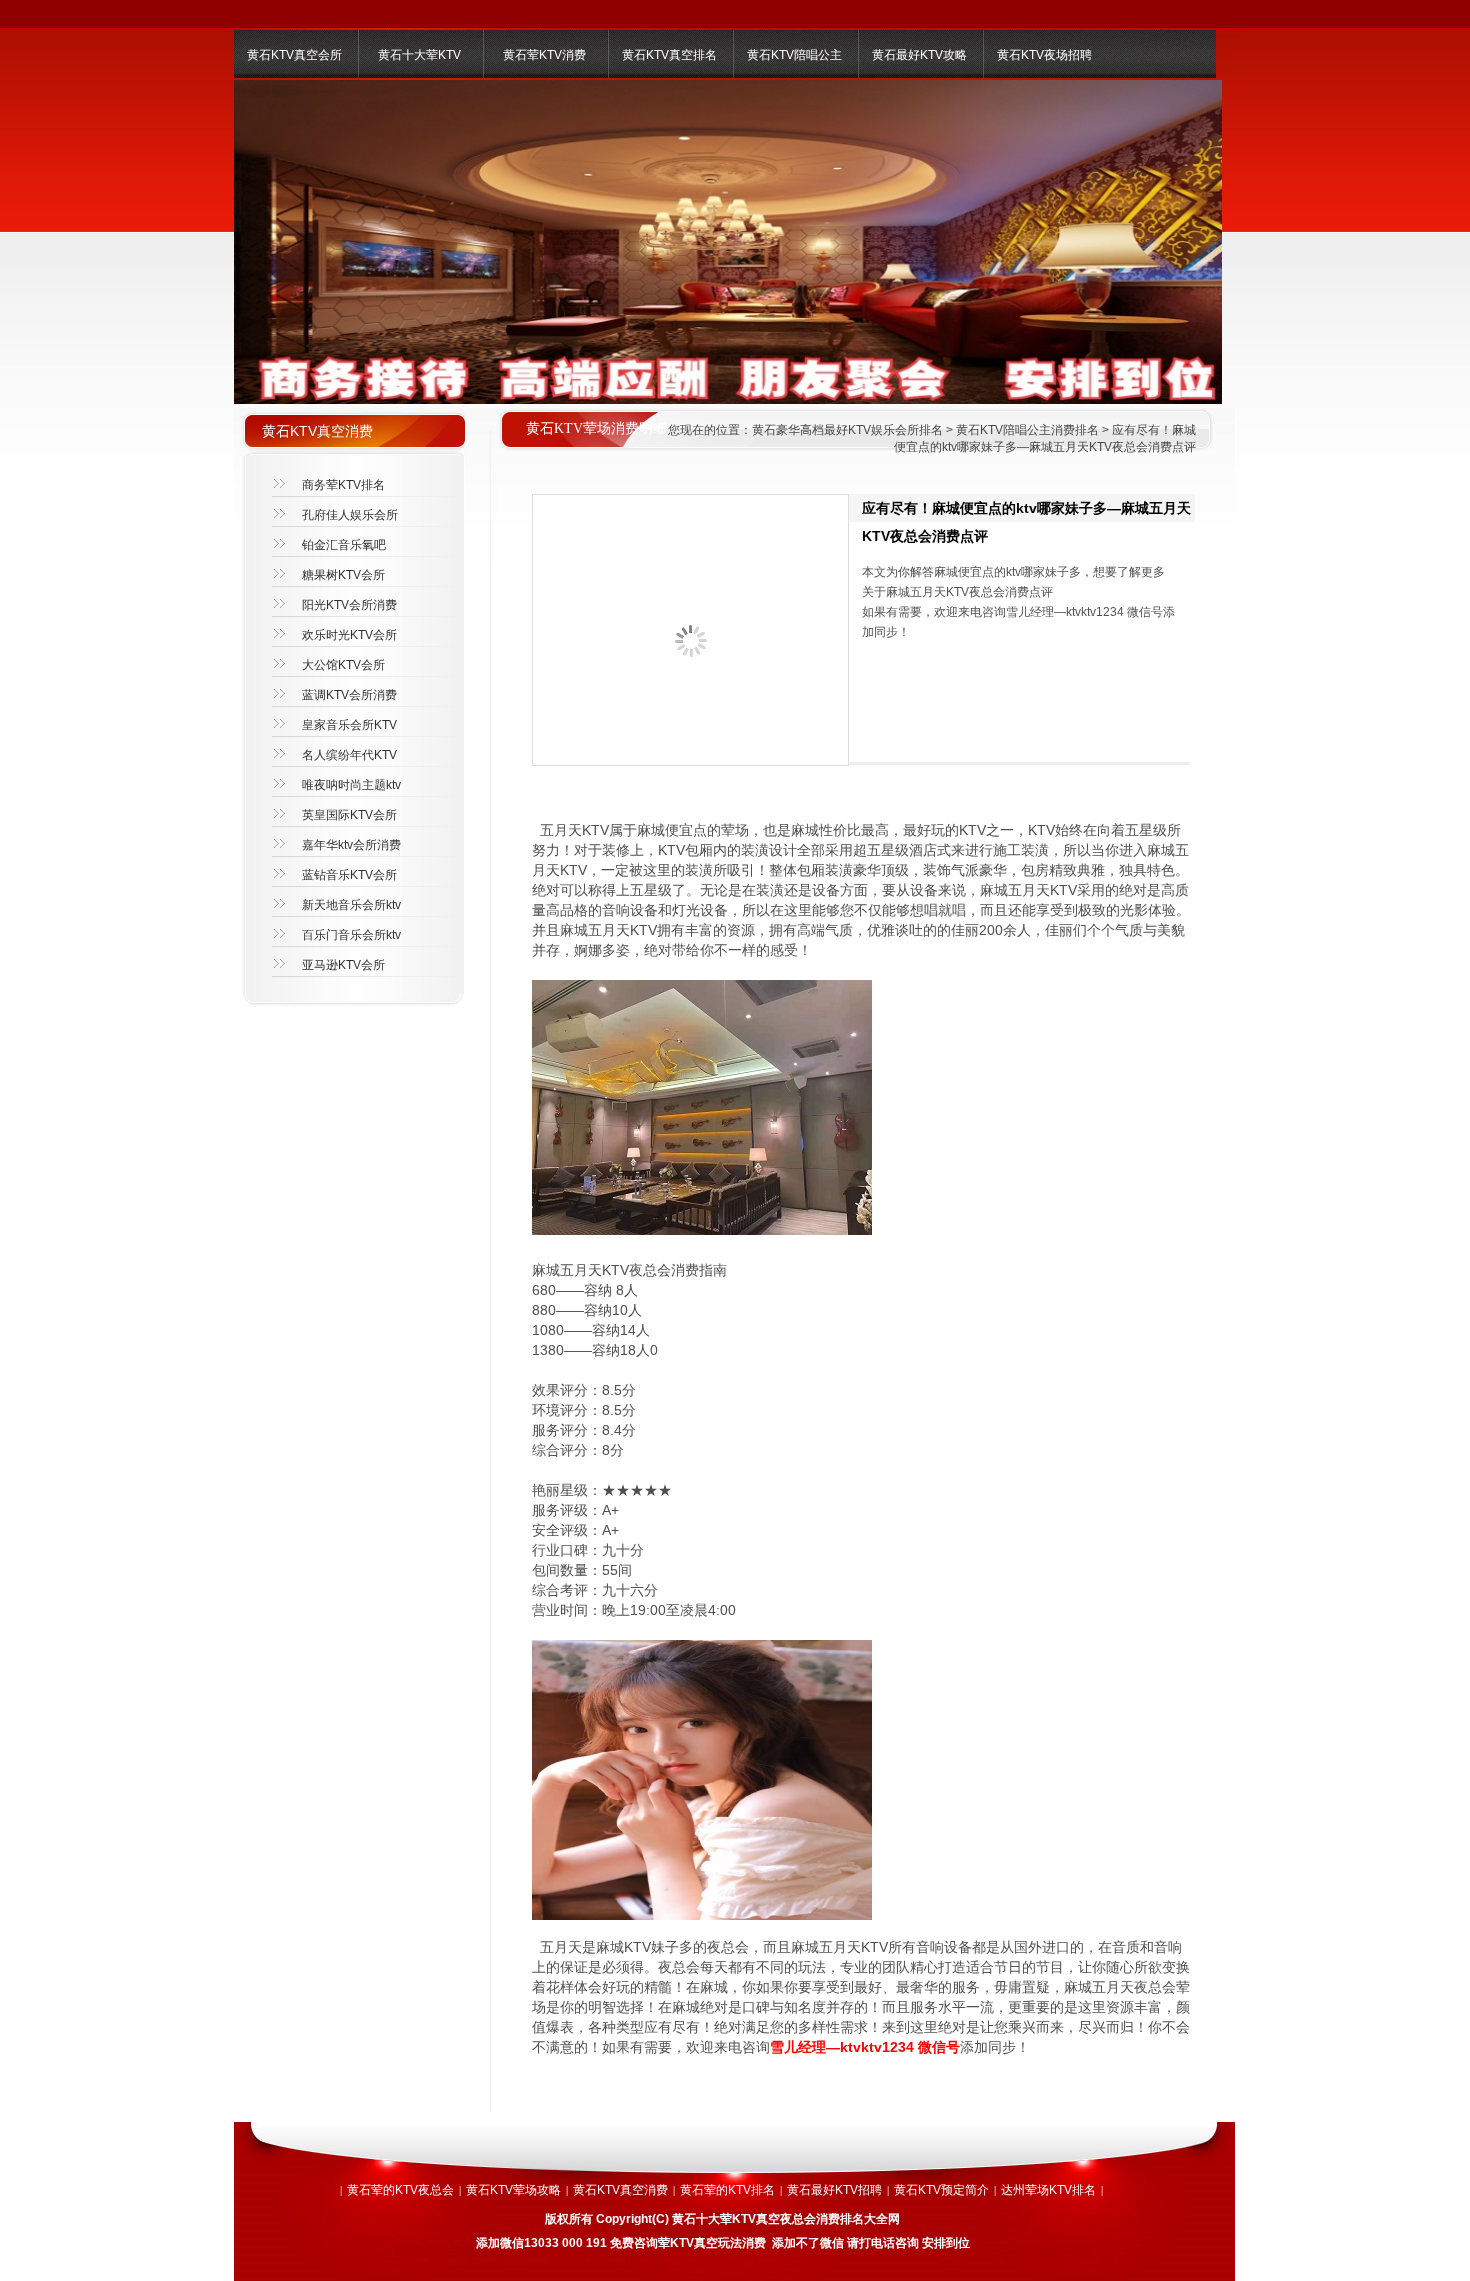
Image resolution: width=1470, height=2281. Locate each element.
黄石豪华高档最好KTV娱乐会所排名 (847, 430)
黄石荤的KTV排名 (727, 2190)
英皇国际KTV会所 (349, 815)
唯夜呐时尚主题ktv (351, 785)
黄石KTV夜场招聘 (1044, 55)
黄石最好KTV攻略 (919, 55)
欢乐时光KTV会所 (349, 635)
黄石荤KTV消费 (544, 55)
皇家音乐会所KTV (349, 725)
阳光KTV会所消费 (349, 605)
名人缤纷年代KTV (349, 755)
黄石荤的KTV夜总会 (400, 2190)
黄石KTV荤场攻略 (513, 2190)
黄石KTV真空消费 (620, 2190)
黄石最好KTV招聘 (834, 2190)
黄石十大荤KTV (419, 55)
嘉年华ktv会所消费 (351, 845)
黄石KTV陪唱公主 (794, 55)
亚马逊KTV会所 (343, 965)
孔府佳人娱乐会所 (350, 515)
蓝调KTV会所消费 (349, 695)
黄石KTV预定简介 (941, 2190)
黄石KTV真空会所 (294, 55)
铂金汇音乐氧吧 (344, 545)
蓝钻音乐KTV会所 (349, 875)
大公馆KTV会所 (343, 665)
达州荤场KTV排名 (1048, 2190)
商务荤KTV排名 (343, 485)
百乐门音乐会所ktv (351, 935)
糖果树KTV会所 (343, 575)
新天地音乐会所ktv (351, 905)
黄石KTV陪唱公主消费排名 (1027, 430)
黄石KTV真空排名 (669, 55)
